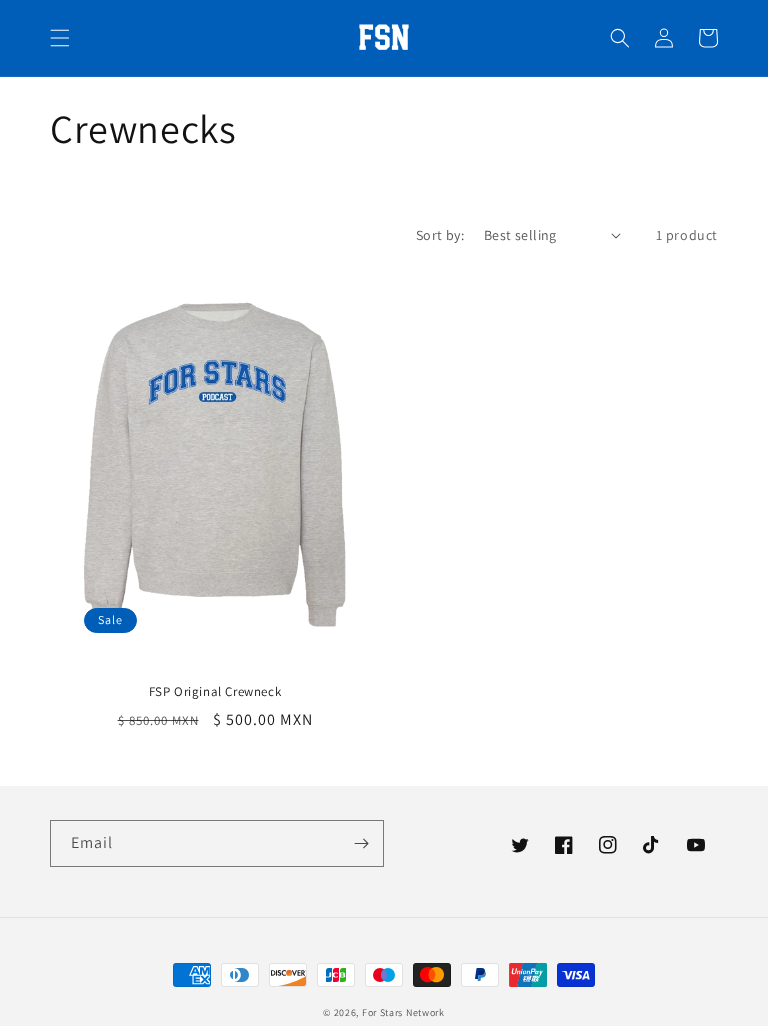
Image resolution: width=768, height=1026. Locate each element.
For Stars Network (403, 1012)
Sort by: (440, 235)
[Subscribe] (361, 843)
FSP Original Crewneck (215, 692)
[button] (60, 38)
